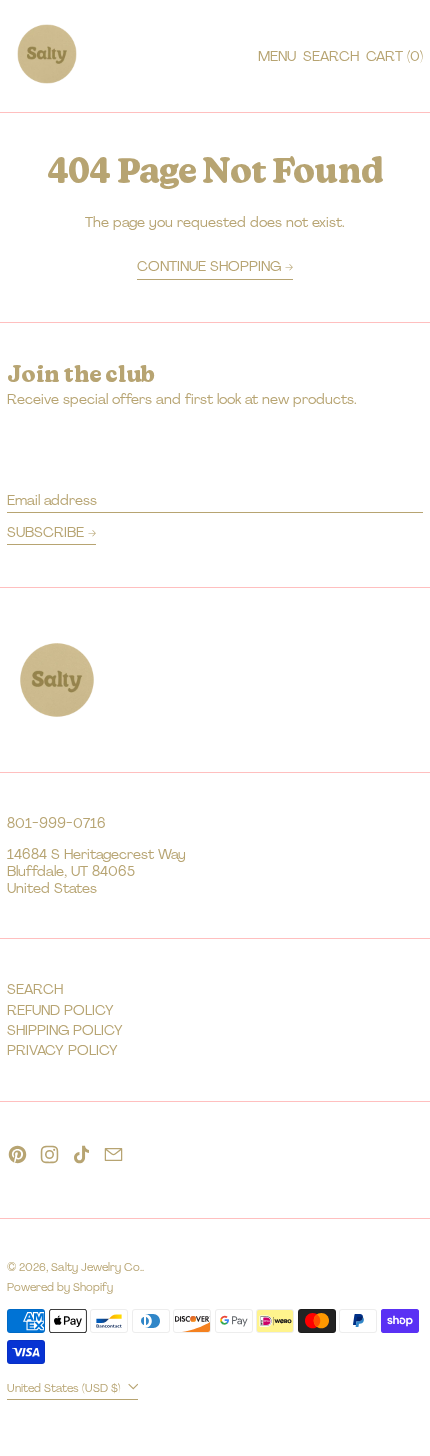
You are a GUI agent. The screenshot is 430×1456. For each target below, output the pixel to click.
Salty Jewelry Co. (96, 1267)
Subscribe (45, 532)
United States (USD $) (65, 1388)
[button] (331, 56)
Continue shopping (209, 266)
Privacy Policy (62, 1050)
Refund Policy (60, 1010)
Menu (277, 56)
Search (35, 989)
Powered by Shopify (60, 1287)
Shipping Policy (65, 1030)
